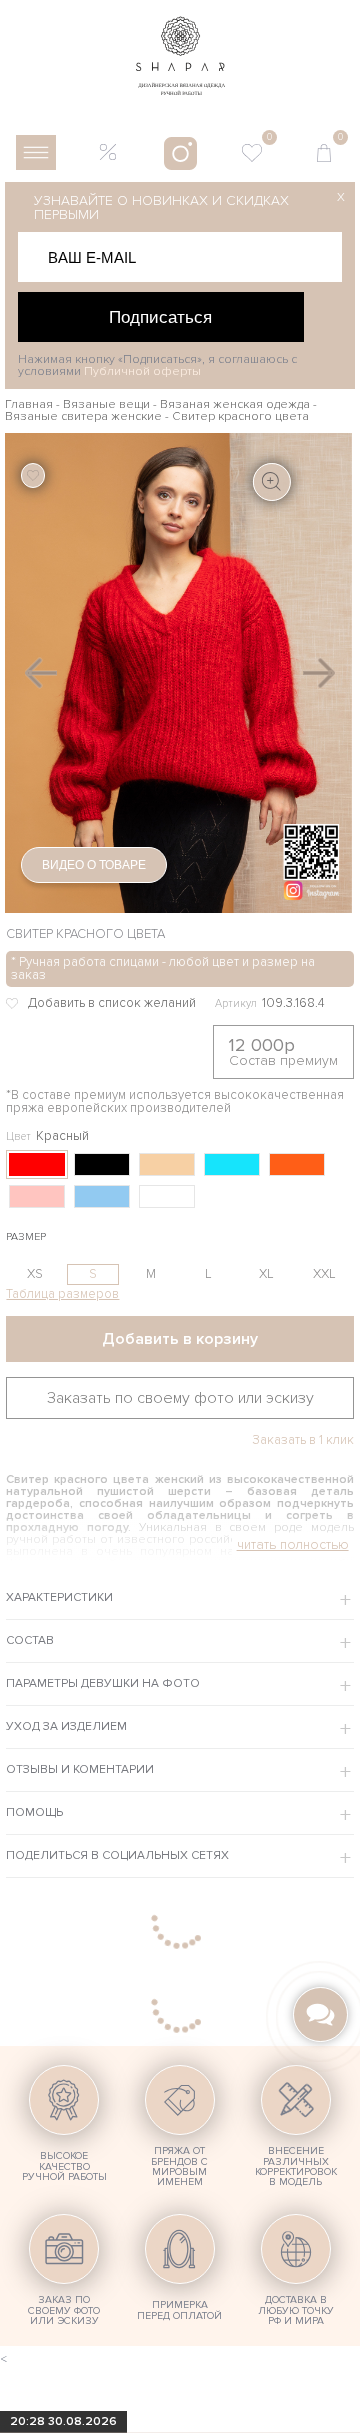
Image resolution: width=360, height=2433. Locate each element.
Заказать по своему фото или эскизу (180, 1398)
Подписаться (160, 317)
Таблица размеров (62, 1294)
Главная (29, 404)
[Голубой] (102, 1196)
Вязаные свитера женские (83, 416)
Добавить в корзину (180, 1339)
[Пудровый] (37, 1196)
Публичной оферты (142, 371)
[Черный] (102, 1164)
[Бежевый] (167, 1164)
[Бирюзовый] (232, 1164)
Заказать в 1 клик (302, 1440)
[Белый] (167, 1196)
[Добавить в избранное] (107, 1003)
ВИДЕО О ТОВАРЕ (94, 865)
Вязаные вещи (106, 404)
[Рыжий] (297, 1164)
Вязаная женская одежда (235, 404)
